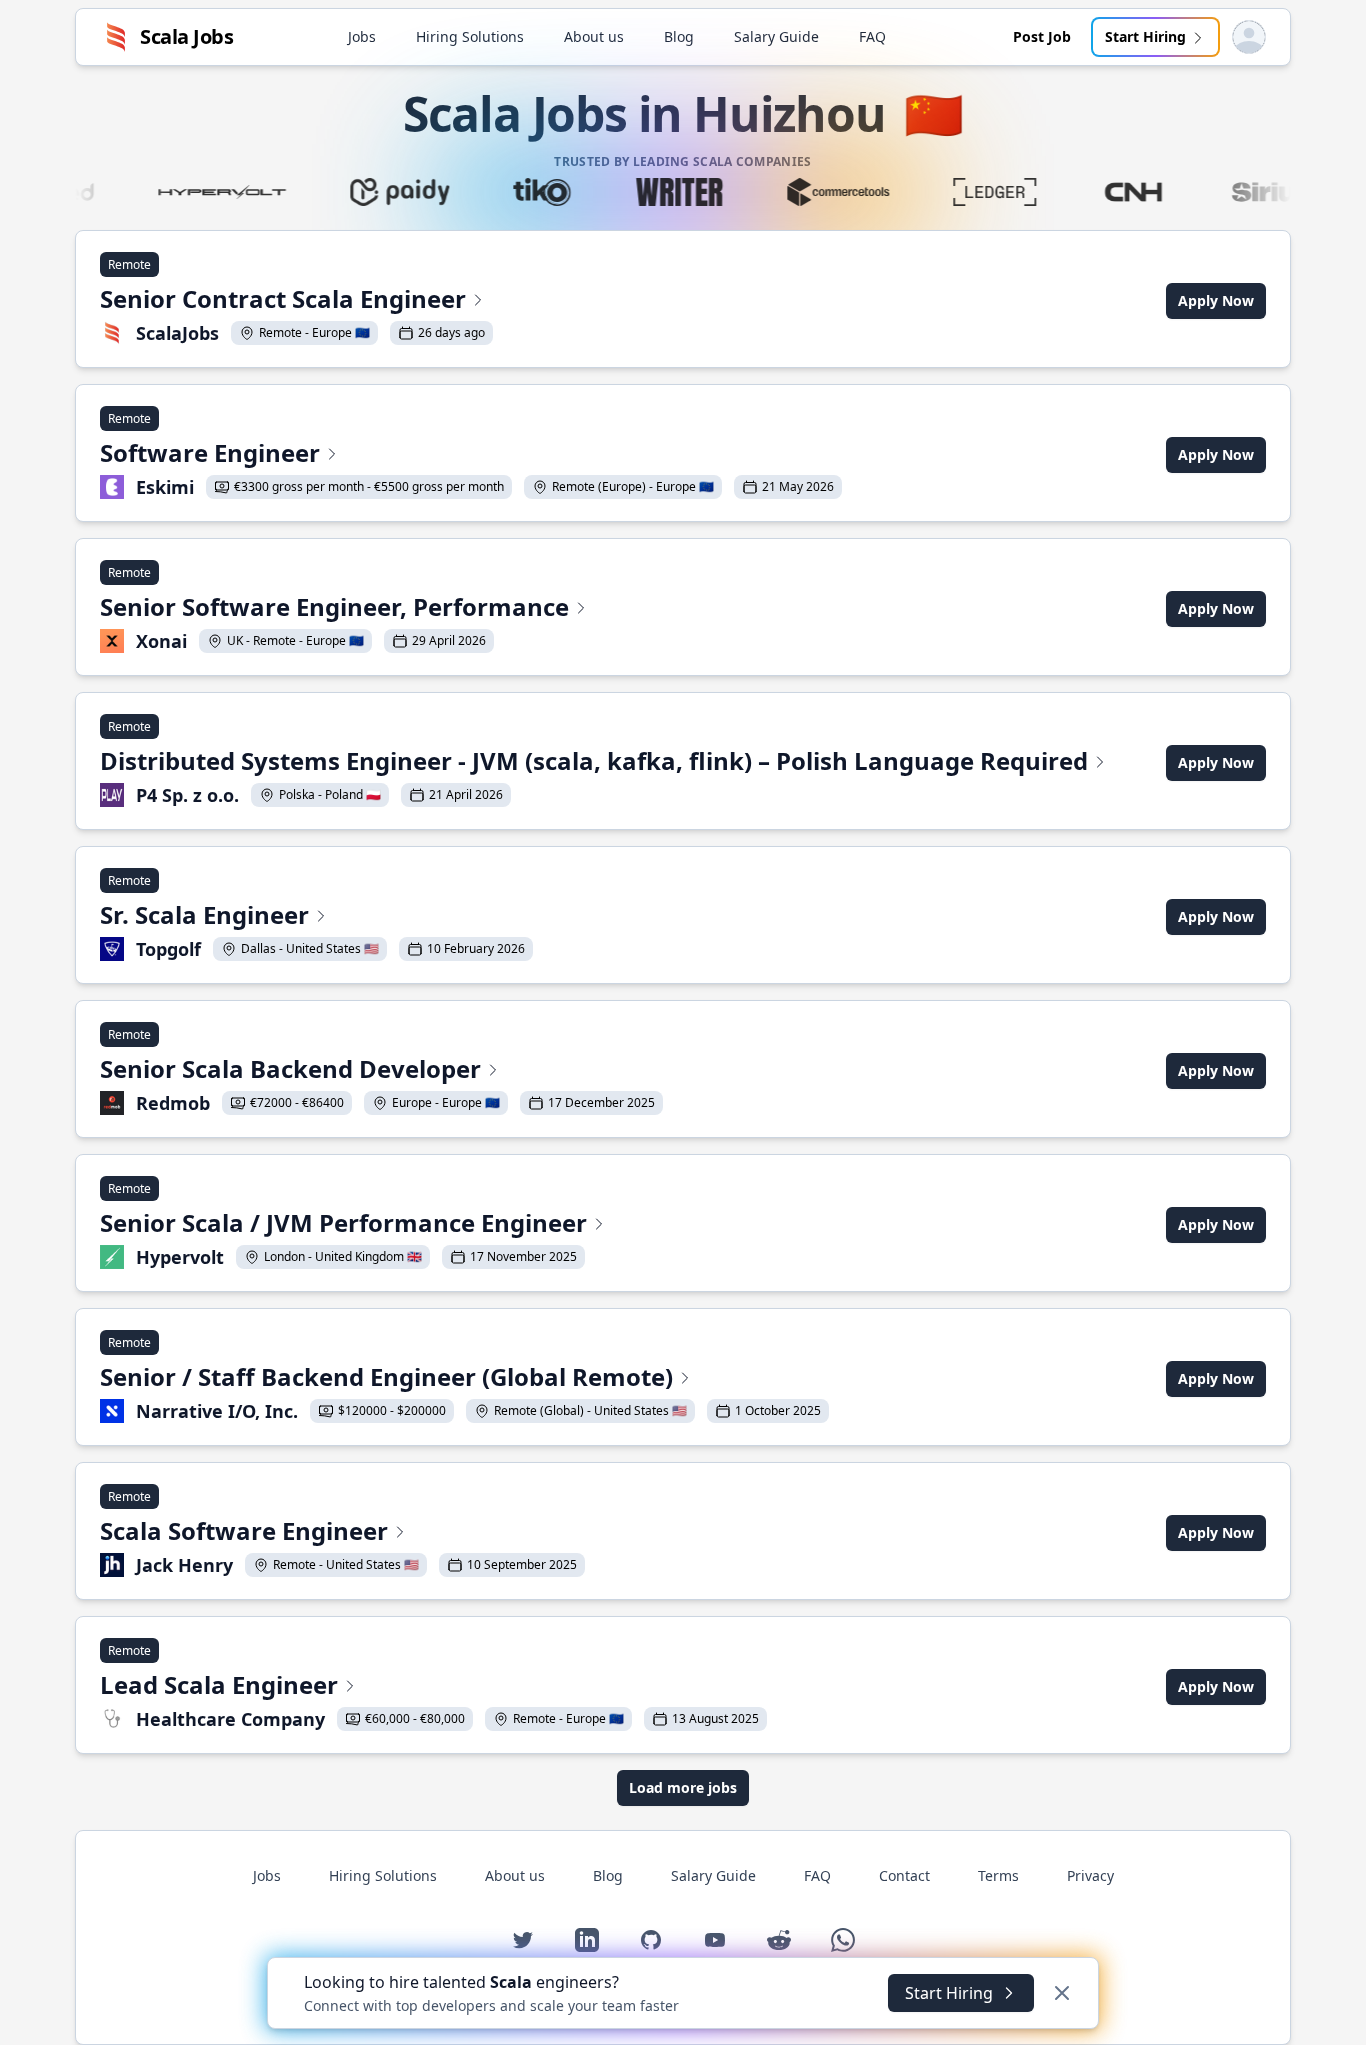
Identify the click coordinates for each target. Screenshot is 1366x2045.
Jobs (362, 36)
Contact (904, 1875)
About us (594, 36)
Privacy (1090, 1875)
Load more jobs (683, 1787)
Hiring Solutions (470, 36)
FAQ (872, 36)
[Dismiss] (1062, 1993)
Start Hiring (1145, 36)
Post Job (1042, 36)
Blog (679, 36)
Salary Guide (776, 36)
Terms (998, 1875)
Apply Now (1216, 300)
